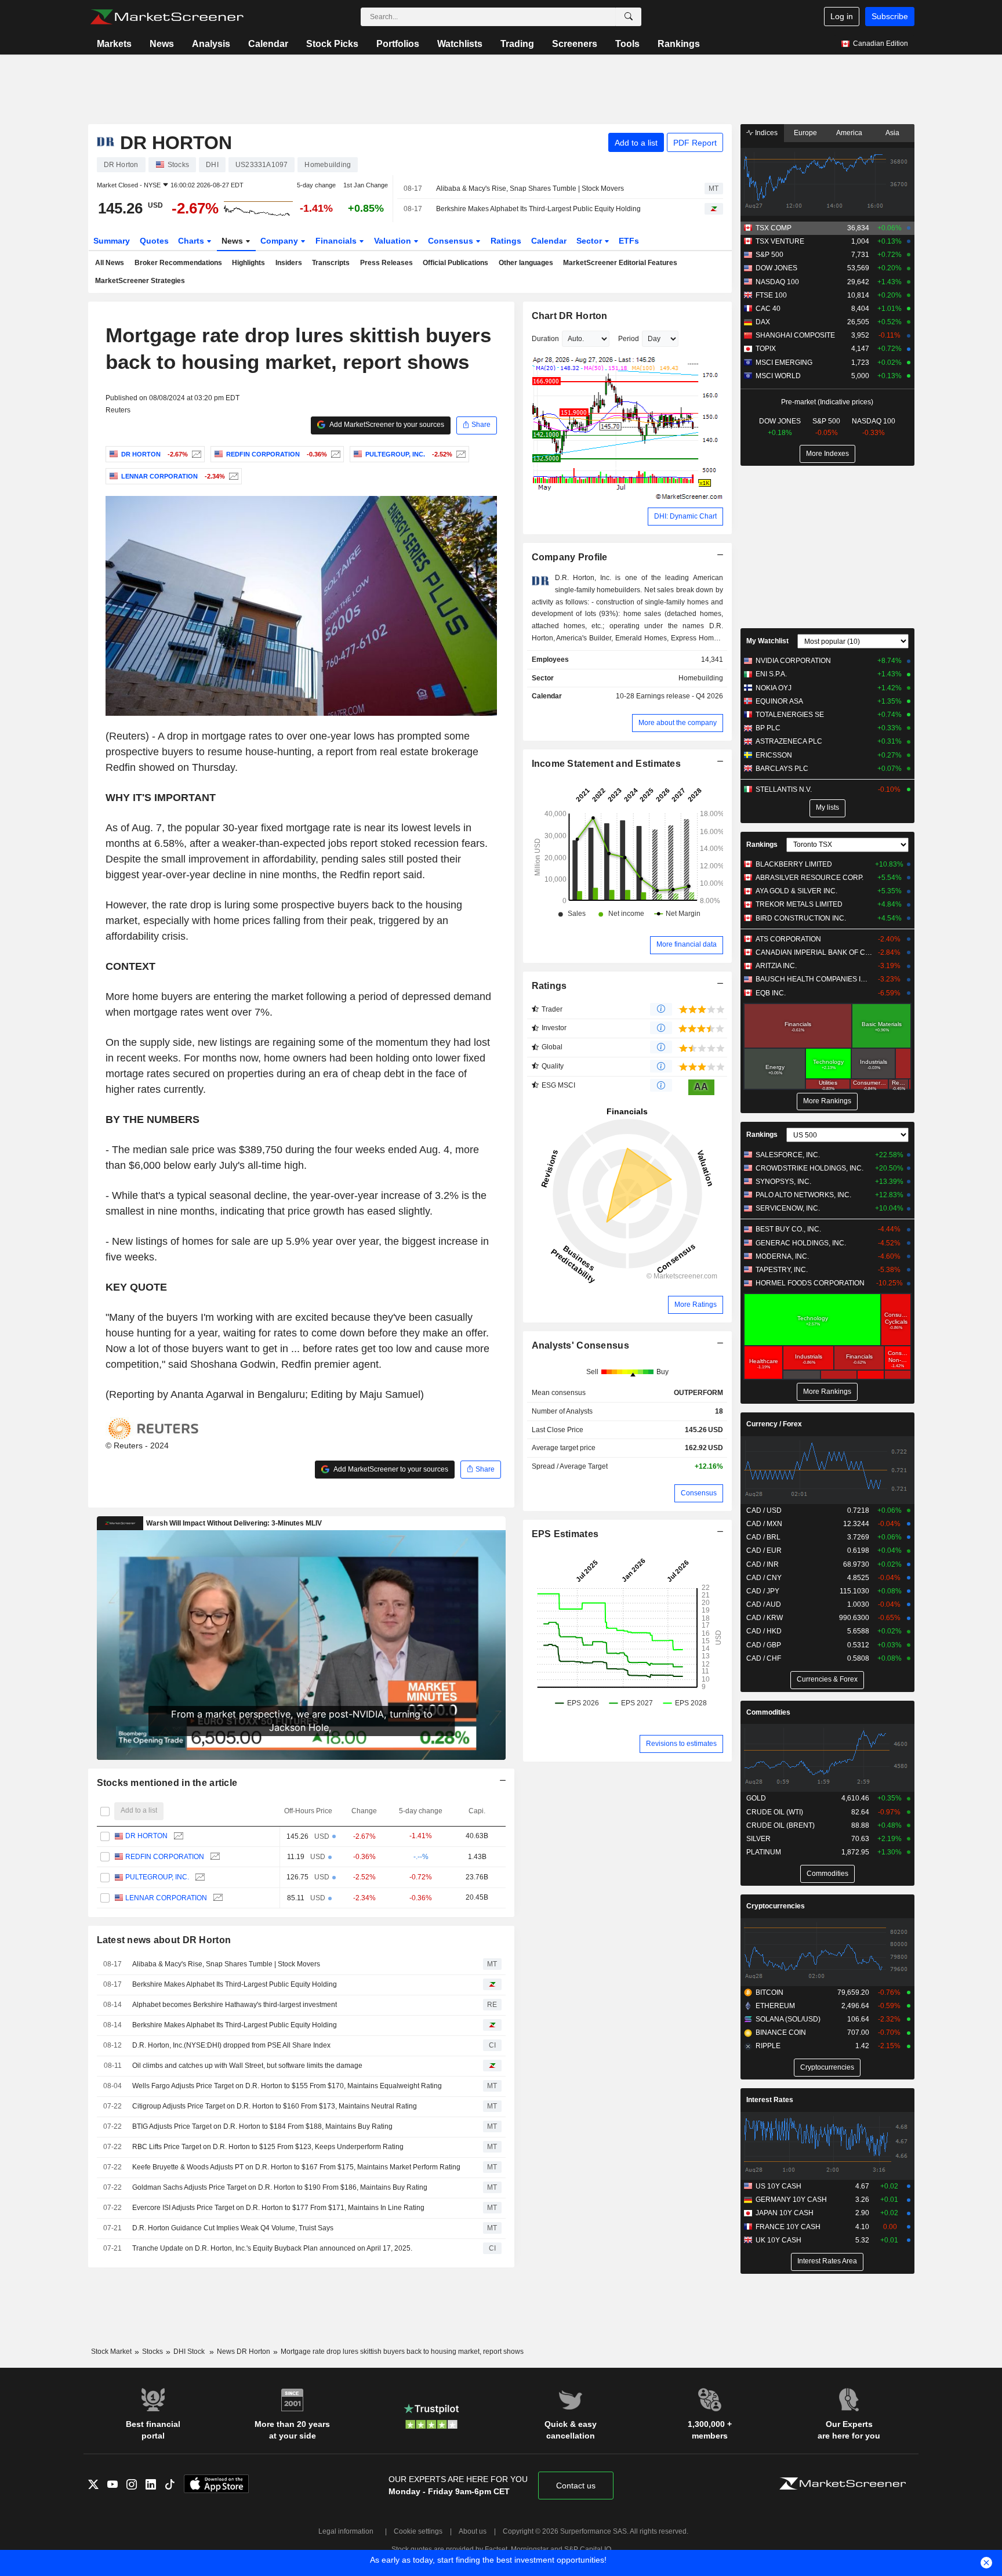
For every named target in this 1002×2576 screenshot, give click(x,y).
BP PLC (768, 728)
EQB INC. (771, 993)
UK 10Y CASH (778, 2240)
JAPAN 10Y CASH (785, 2213)
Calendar (268, 44)
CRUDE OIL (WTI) (775, 1812)
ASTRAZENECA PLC (789, 741)
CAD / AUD (764, 1604)
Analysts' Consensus (580, 1345)
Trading (517, 44)
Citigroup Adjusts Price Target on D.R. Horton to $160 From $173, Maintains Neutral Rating (275, 2106)
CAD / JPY (763, 1591)
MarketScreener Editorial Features (620, 263)
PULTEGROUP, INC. (157, 1877)
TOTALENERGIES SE (790, 715)
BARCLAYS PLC (782, 769)
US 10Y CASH (778, 2186)
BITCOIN (769, 1992)
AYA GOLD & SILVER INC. (796, 891)
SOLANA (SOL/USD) (788, 2019)
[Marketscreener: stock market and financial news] (167, 17)
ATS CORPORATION (788, 939)
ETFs (629, 241)
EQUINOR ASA (779, 701)
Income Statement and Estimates (607, 764)
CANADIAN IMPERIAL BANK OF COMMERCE (814, 952)
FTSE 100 (771, 295)
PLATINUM (764, 1852)
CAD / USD (764, 1510)
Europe (805, 133)
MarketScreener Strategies (140, 281)
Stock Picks (332, 44)
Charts (192, 241)
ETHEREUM (775, 2006)
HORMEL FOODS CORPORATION (810, 1283)
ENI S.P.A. (771, 674)
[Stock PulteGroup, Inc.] (460, 454)
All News (110, 263)
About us (473, 2531)
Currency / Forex (774, 1424)
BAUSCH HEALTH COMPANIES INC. (814, 979)
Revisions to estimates (681, 1744)
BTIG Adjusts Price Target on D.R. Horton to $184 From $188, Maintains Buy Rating (262, 2126)
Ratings (506, 241)
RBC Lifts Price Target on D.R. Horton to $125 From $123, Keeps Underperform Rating (268, 2147)
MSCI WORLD (778, 376)
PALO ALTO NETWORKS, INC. (803, 1195)
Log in (842, 16)
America (849, 133)
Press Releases (386, 263)
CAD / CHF (764, 1658)
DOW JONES (776, 268)
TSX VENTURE (780, 241)
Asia (892, 133)
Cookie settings (418, 2531)
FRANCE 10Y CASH (788, 2227)
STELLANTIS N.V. (784, 789)
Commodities (768, 1712)
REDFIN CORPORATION (165, 1857)
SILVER (758, 1839)
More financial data (687, 944)
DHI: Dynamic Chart (685, 516)
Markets (114, 44)
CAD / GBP (764, 1645)
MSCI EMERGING (784, 363)
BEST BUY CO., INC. (788, 1229)
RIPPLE (768, 2046)
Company (280, 241)
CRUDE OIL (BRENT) (780, 1825)
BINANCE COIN (781, 2032)
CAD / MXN (764, 1524)
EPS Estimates (565, 1534)
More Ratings (696, 1305)
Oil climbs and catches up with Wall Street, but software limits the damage (247, 2066)
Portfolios (398, 44)
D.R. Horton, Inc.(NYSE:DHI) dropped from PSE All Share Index (231, 2045)
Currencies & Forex (827, 1679)
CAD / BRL (763, 1537)
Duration (545, 339)
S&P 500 (769, 255)
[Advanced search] (629, 17)
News (162, 44)
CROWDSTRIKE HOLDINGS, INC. (809, 1168)
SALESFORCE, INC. (788, 1155)
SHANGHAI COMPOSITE (795, 335)
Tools (627, 44)
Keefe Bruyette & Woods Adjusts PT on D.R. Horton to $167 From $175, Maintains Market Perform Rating (296, 2167)
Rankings (679, 44)
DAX (763, 322)
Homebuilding (701, 678)
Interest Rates (770, 2100)
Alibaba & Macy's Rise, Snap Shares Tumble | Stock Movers (530, 189)
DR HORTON (146, 1836)
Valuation (394, 241)
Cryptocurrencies (776, 1906)
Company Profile (570, 557)
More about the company (678, 723)
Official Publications (455, 263)
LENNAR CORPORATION (166, 1898)
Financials (337, 241)
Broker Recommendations (178, 263)
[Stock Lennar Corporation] (232, 476)
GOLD (756, 1798)
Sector (590, 241)
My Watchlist (767, 641)
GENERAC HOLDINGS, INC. (801, 1243)
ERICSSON (774, 755)
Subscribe (890, 16)
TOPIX (766, 349)
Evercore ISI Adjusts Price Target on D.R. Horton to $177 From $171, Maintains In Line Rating (278, 2208)
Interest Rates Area (827, 2261)
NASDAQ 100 (777, 282)
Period (629, 339)
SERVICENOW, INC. (788, 1208)
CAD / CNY (764, 1578)
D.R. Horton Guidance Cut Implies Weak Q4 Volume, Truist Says (233, 2228)
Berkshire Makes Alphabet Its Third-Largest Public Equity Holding (538, 209)
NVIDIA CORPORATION (793, 661)
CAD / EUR (764, 1550)
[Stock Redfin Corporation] (334, 454)
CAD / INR (763, 1564)
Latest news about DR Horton (164, 1940)
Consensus (452, 241)
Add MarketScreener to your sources (386, 425)
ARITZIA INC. (776, 966)
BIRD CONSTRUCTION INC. (801, 918)
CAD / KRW (765, 1618)
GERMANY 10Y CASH (791, 2200)
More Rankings (827, 1101)
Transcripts (331, 263)
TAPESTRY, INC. (782, 1270)
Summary (112, 241)
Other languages (526, 263)
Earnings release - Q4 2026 (680, 696)
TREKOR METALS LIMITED (799, 904)
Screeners (575, 44)
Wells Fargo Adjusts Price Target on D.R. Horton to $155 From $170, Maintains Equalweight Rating (287, 2086)
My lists (827, 807)
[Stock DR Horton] (195, 454)
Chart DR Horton (570, 316)
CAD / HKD (764, 1631)
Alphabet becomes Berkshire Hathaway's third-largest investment (235, 2005)
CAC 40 (768, 309)
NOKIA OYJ (774, 688)
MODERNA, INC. (782, 1256)
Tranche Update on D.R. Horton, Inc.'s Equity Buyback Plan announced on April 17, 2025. (272, 2248)
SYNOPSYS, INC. (783, 1182)
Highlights (248, 263)
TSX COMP (774, 228)
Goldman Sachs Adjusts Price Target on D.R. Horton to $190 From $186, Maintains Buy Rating (280, 2187)
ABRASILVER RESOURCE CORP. (809, 878)
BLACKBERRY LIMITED (794, 864)
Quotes (154, 241)
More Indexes (827, 454)
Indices (765, 133)
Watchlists (460, 44)
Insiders (289, 263)
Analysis (211, 44)
